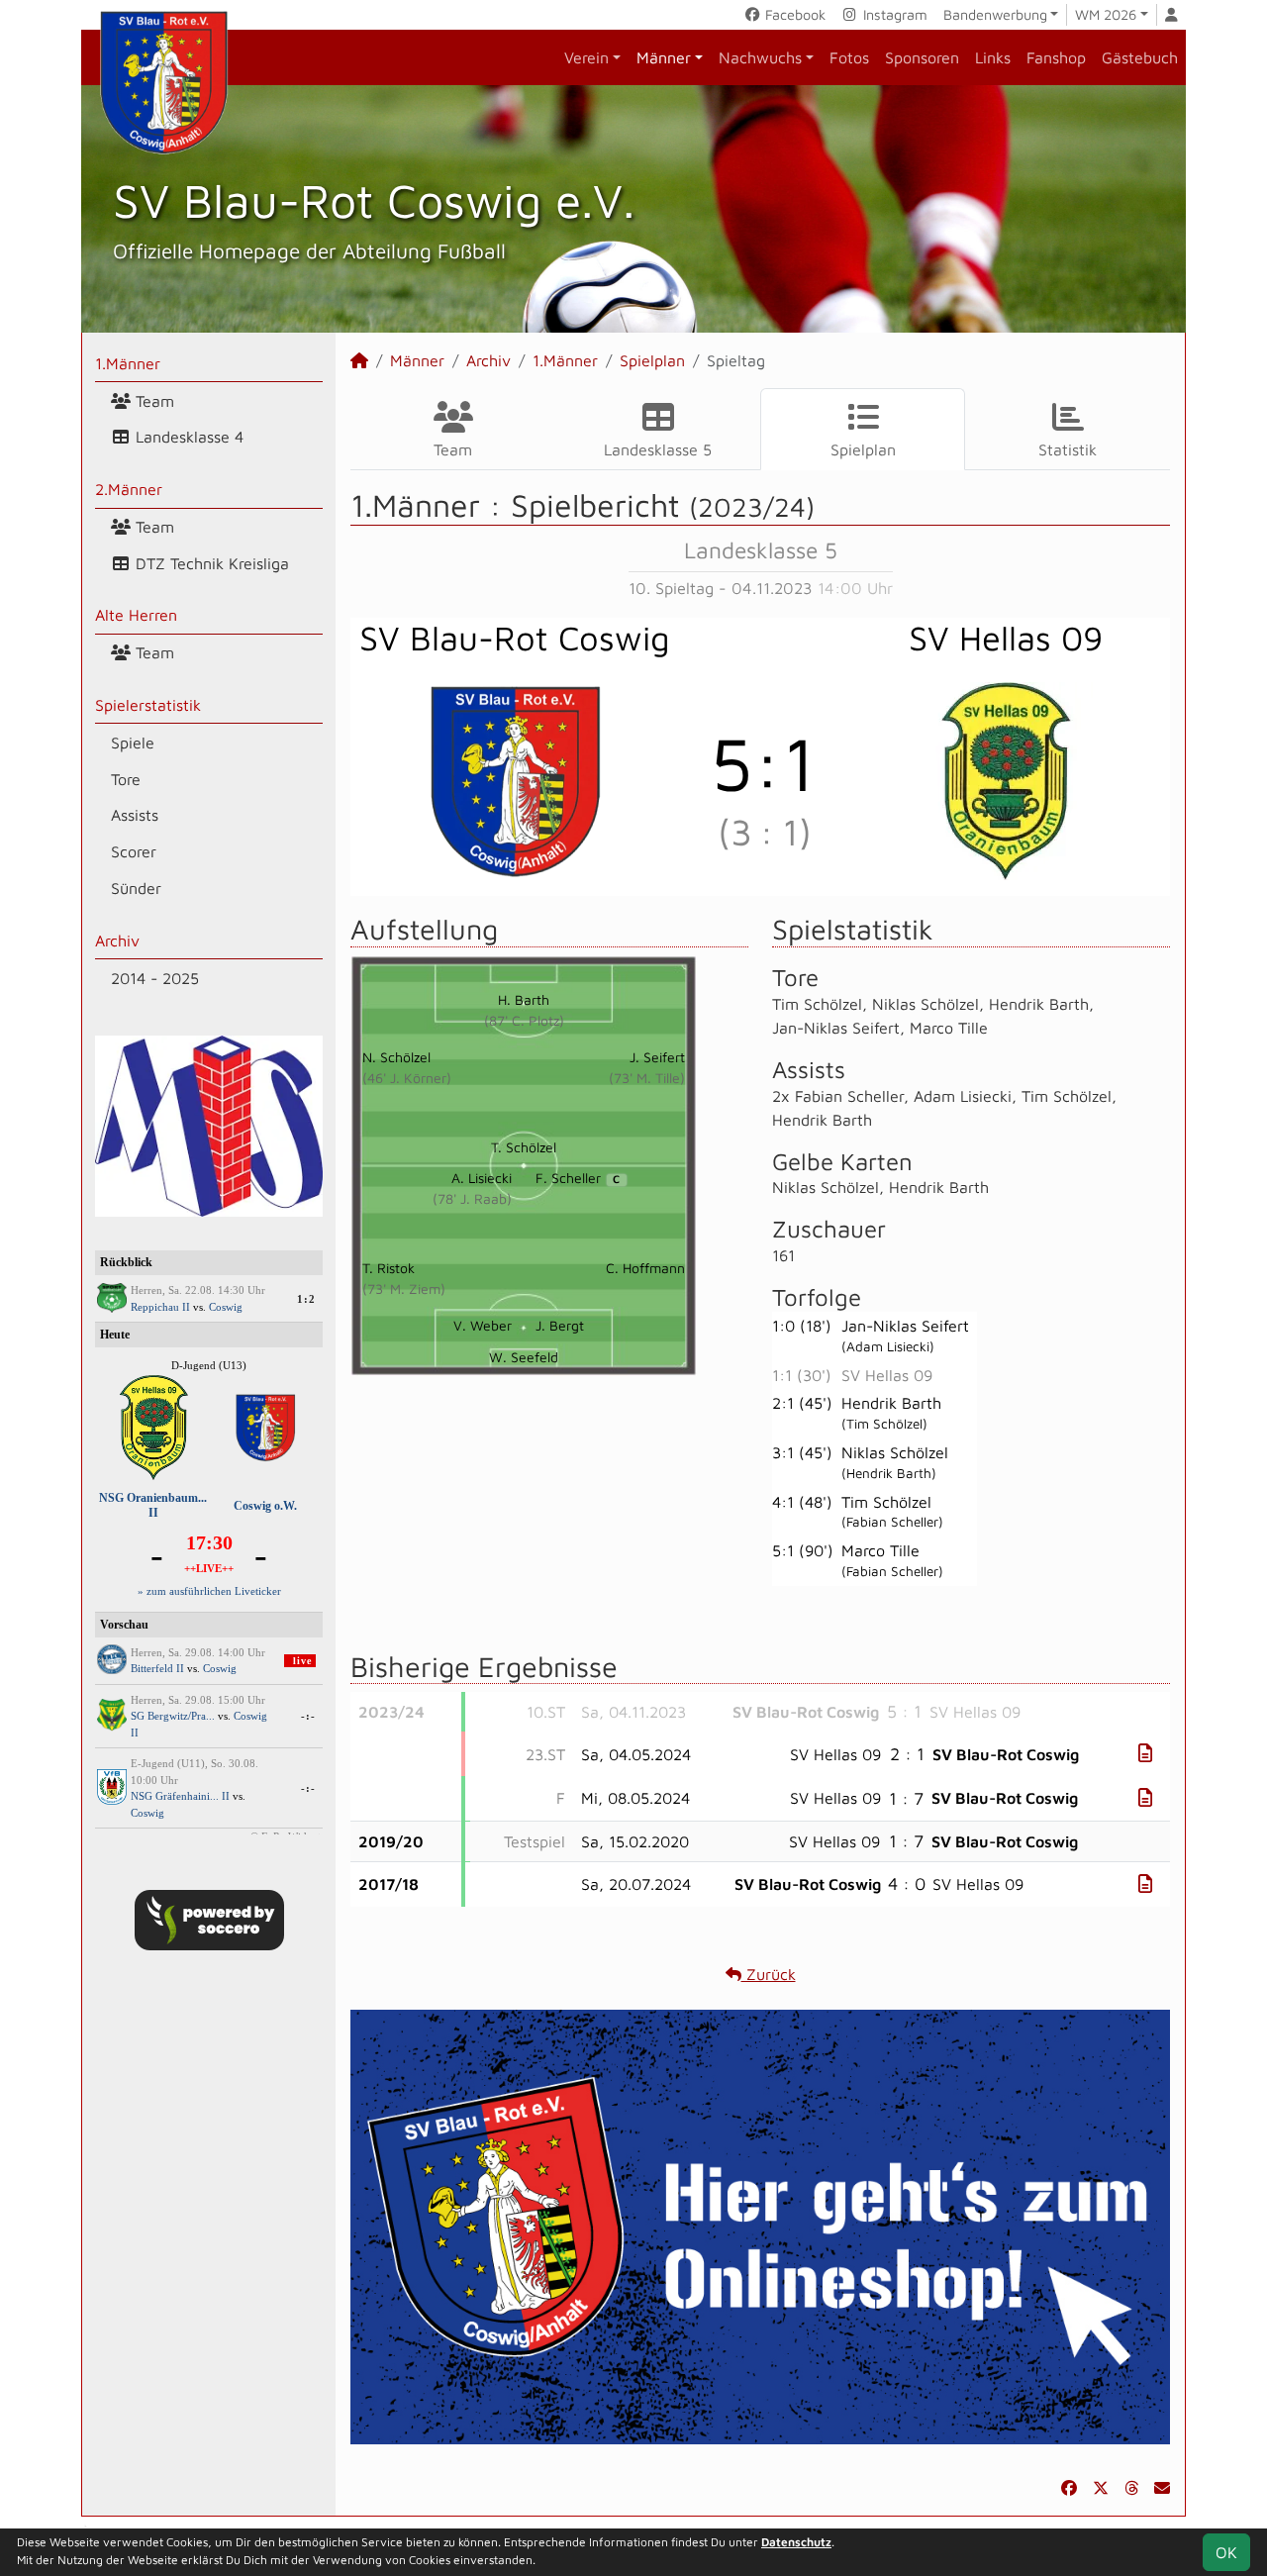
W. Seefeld (524, 1357)
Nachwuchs (760, 57)
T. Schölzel (524, 1147)
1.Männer (128, 363)
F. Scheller (578, 1178)
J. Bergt (560, 1325)
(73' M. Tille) (647, 1078)
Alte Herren (136, 615)
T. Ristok (389, 1268)
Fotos (849, 57)
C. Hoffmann (645, 1268)
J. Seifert (657, 1057)
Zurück (769, 1974)
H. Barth (524, 999)
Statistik (1068, 449)
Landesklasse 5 (658, 449)
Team (152, 401)
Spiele (133, 743)
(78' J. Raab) (472, 1198)
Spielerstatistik (148, 705)
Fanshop (1056, 57)
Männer (664, 57)
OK (1226, 2552)
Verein (586, 57)
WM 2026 (1106, 14)
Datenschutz (796, 2542)
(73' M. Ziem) (404, 1288)
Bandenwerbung (995, 14)
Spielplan (652, 360)
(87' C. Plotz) (524, 1020)
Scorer (134, 851)
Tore (126, 779)
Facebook (793, 14)
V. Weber (483, 1325)
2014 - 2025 (155, 978)
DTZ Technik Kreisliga (210, 563)
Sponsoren (922, 57)
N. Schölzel (396, 1057)
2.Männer (129, 489)
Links (993, 57)
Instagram (893, 14)
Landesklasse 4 (187, 437)
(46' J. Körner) (407, 1078)
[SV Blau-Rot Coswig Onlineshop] (760, 2225)
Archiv (117, 941)
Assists (135, 815)
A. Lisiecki (482, 1178)
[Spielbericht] (1145, 1753)
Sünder (136, 888)
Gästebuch (1140, 57)
